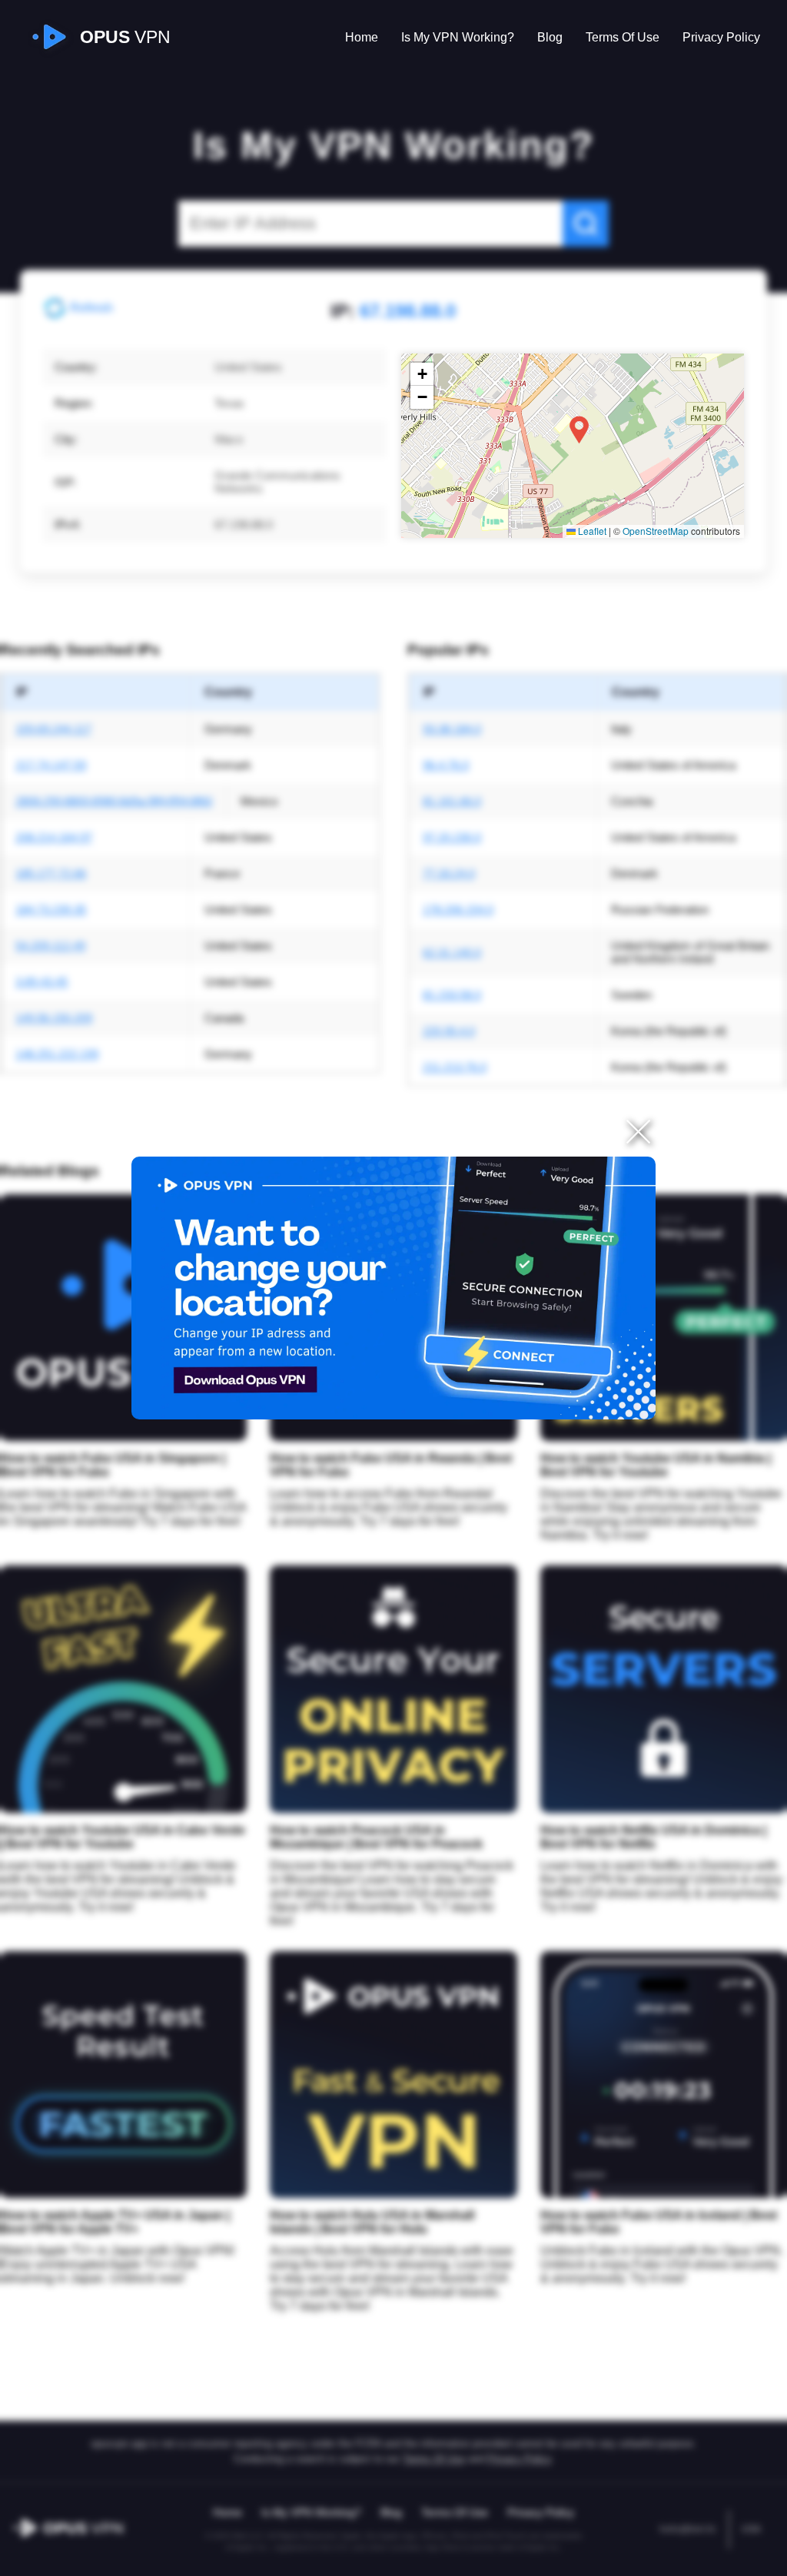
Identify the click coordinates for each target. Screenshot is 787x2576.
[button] (579, 430)
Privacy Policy (721, 37)
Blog (550, 37)
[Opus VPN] (394, 1288)
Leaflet (591, 531)
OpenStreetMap (656, 531)
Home (362, 37)
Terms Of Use (623, 37)
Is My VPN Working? (458, 37)
